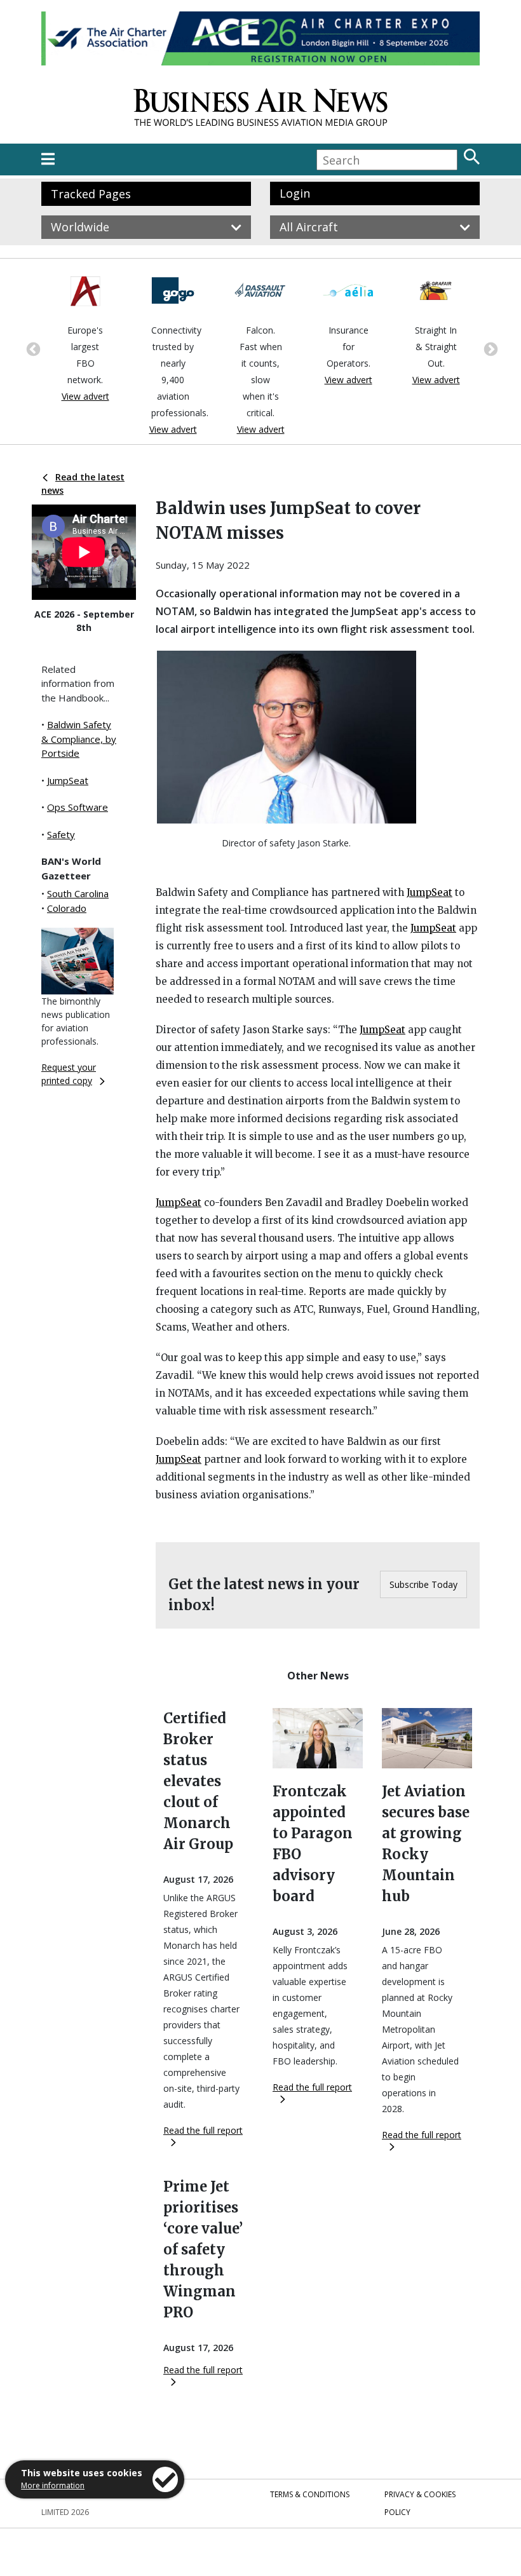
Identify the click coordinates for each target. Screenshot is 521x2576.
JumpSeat (68, 780)
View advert (85, 396)
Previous (32, 348)
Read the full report (203, 2130)
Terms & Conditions (310, 2494)
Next (489, 348)
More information (53, 2485)
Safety (61, 834)
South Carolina (78, 893)
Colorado (67, 908)
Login (295, 193)
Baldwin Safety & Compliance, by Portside (79, 739)
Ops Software (78, 807)
